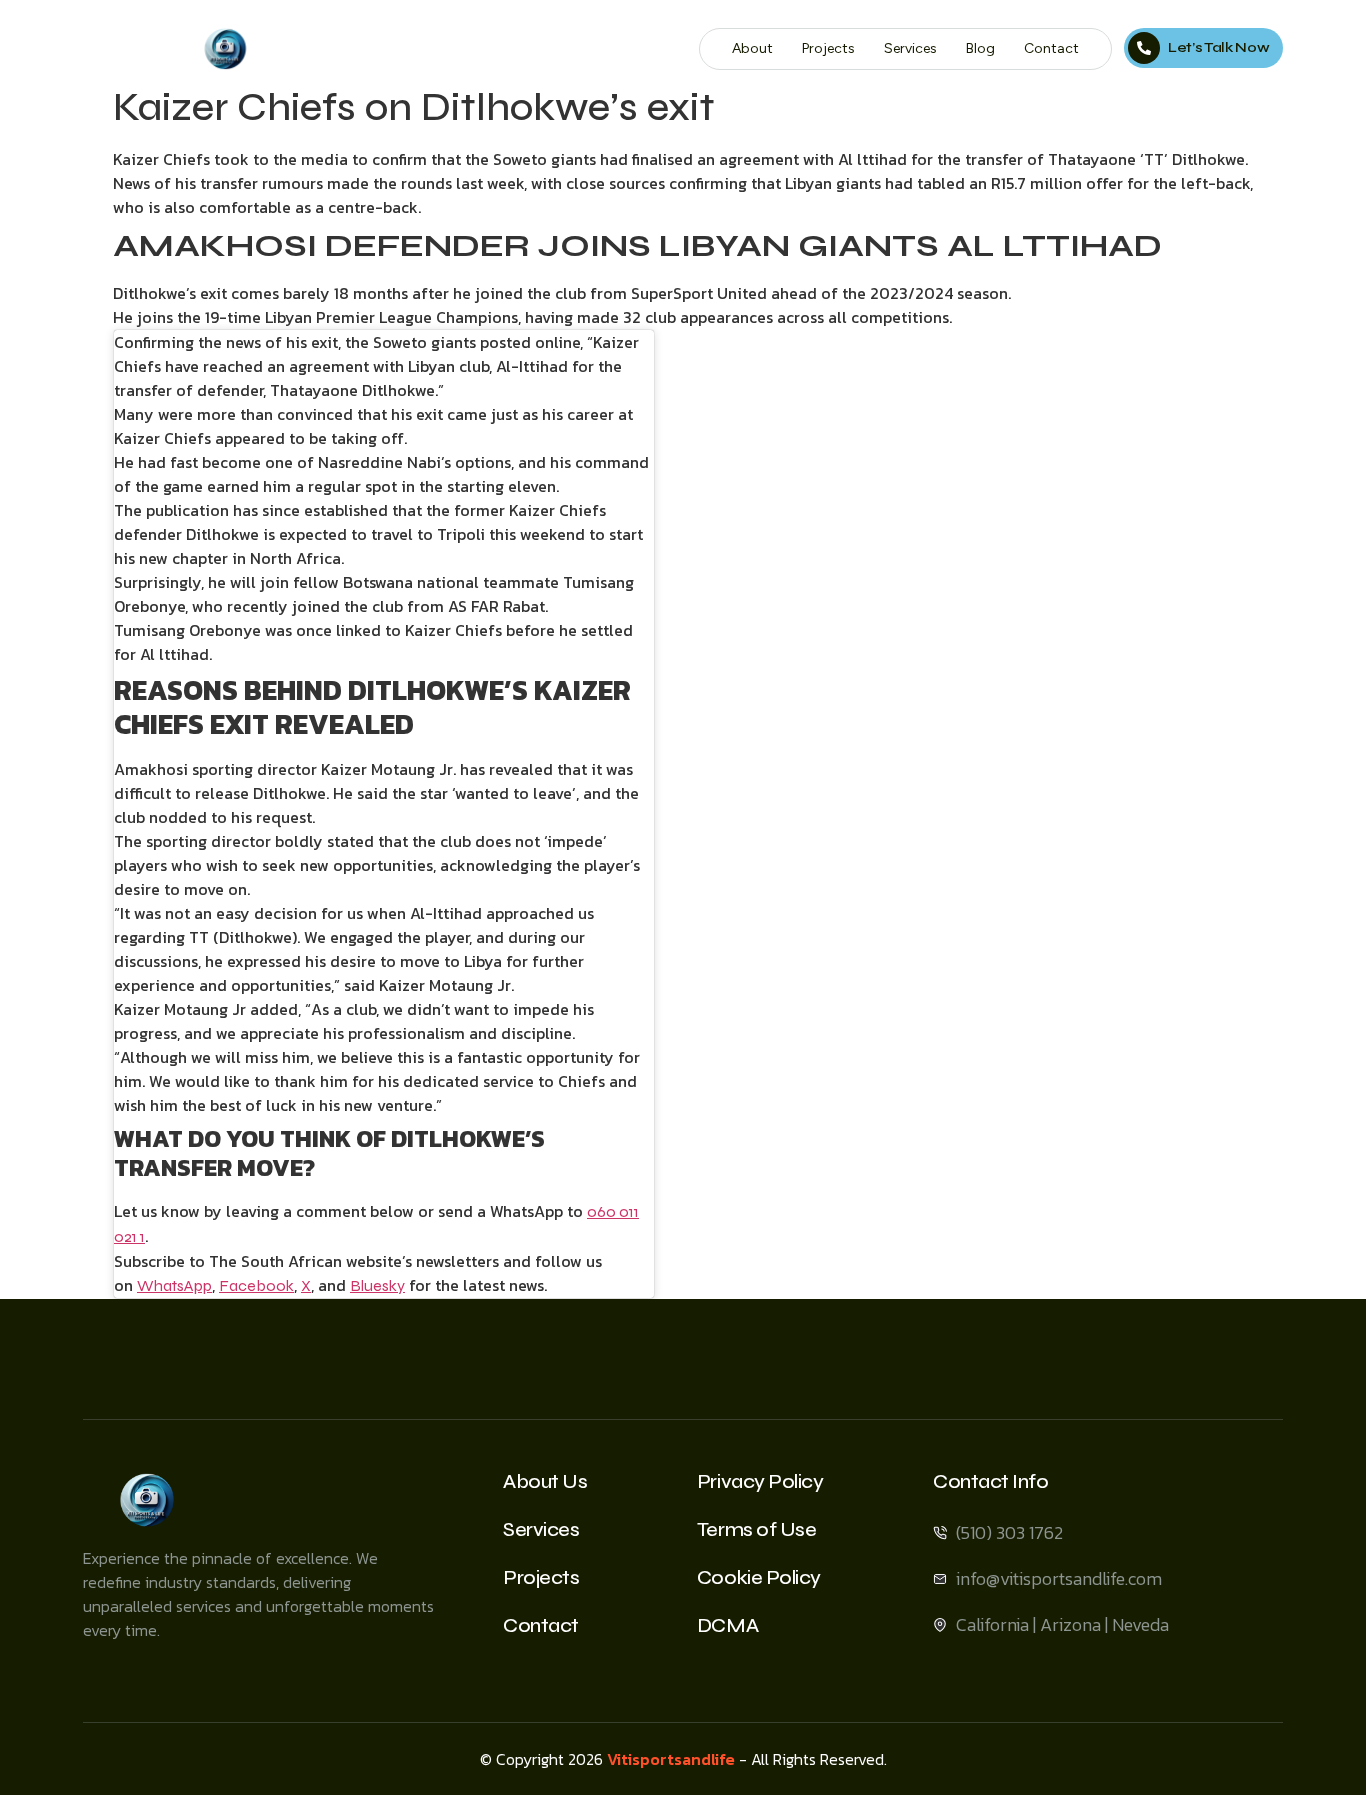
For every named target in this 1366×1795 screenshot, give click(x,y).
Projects (828, 48)
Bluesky (377, 1285)
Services (910, 48)
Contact (1051, 48)
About (752, 48)
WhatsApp (174, 1285)
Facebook (256, 1285)
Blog (980, 48)
